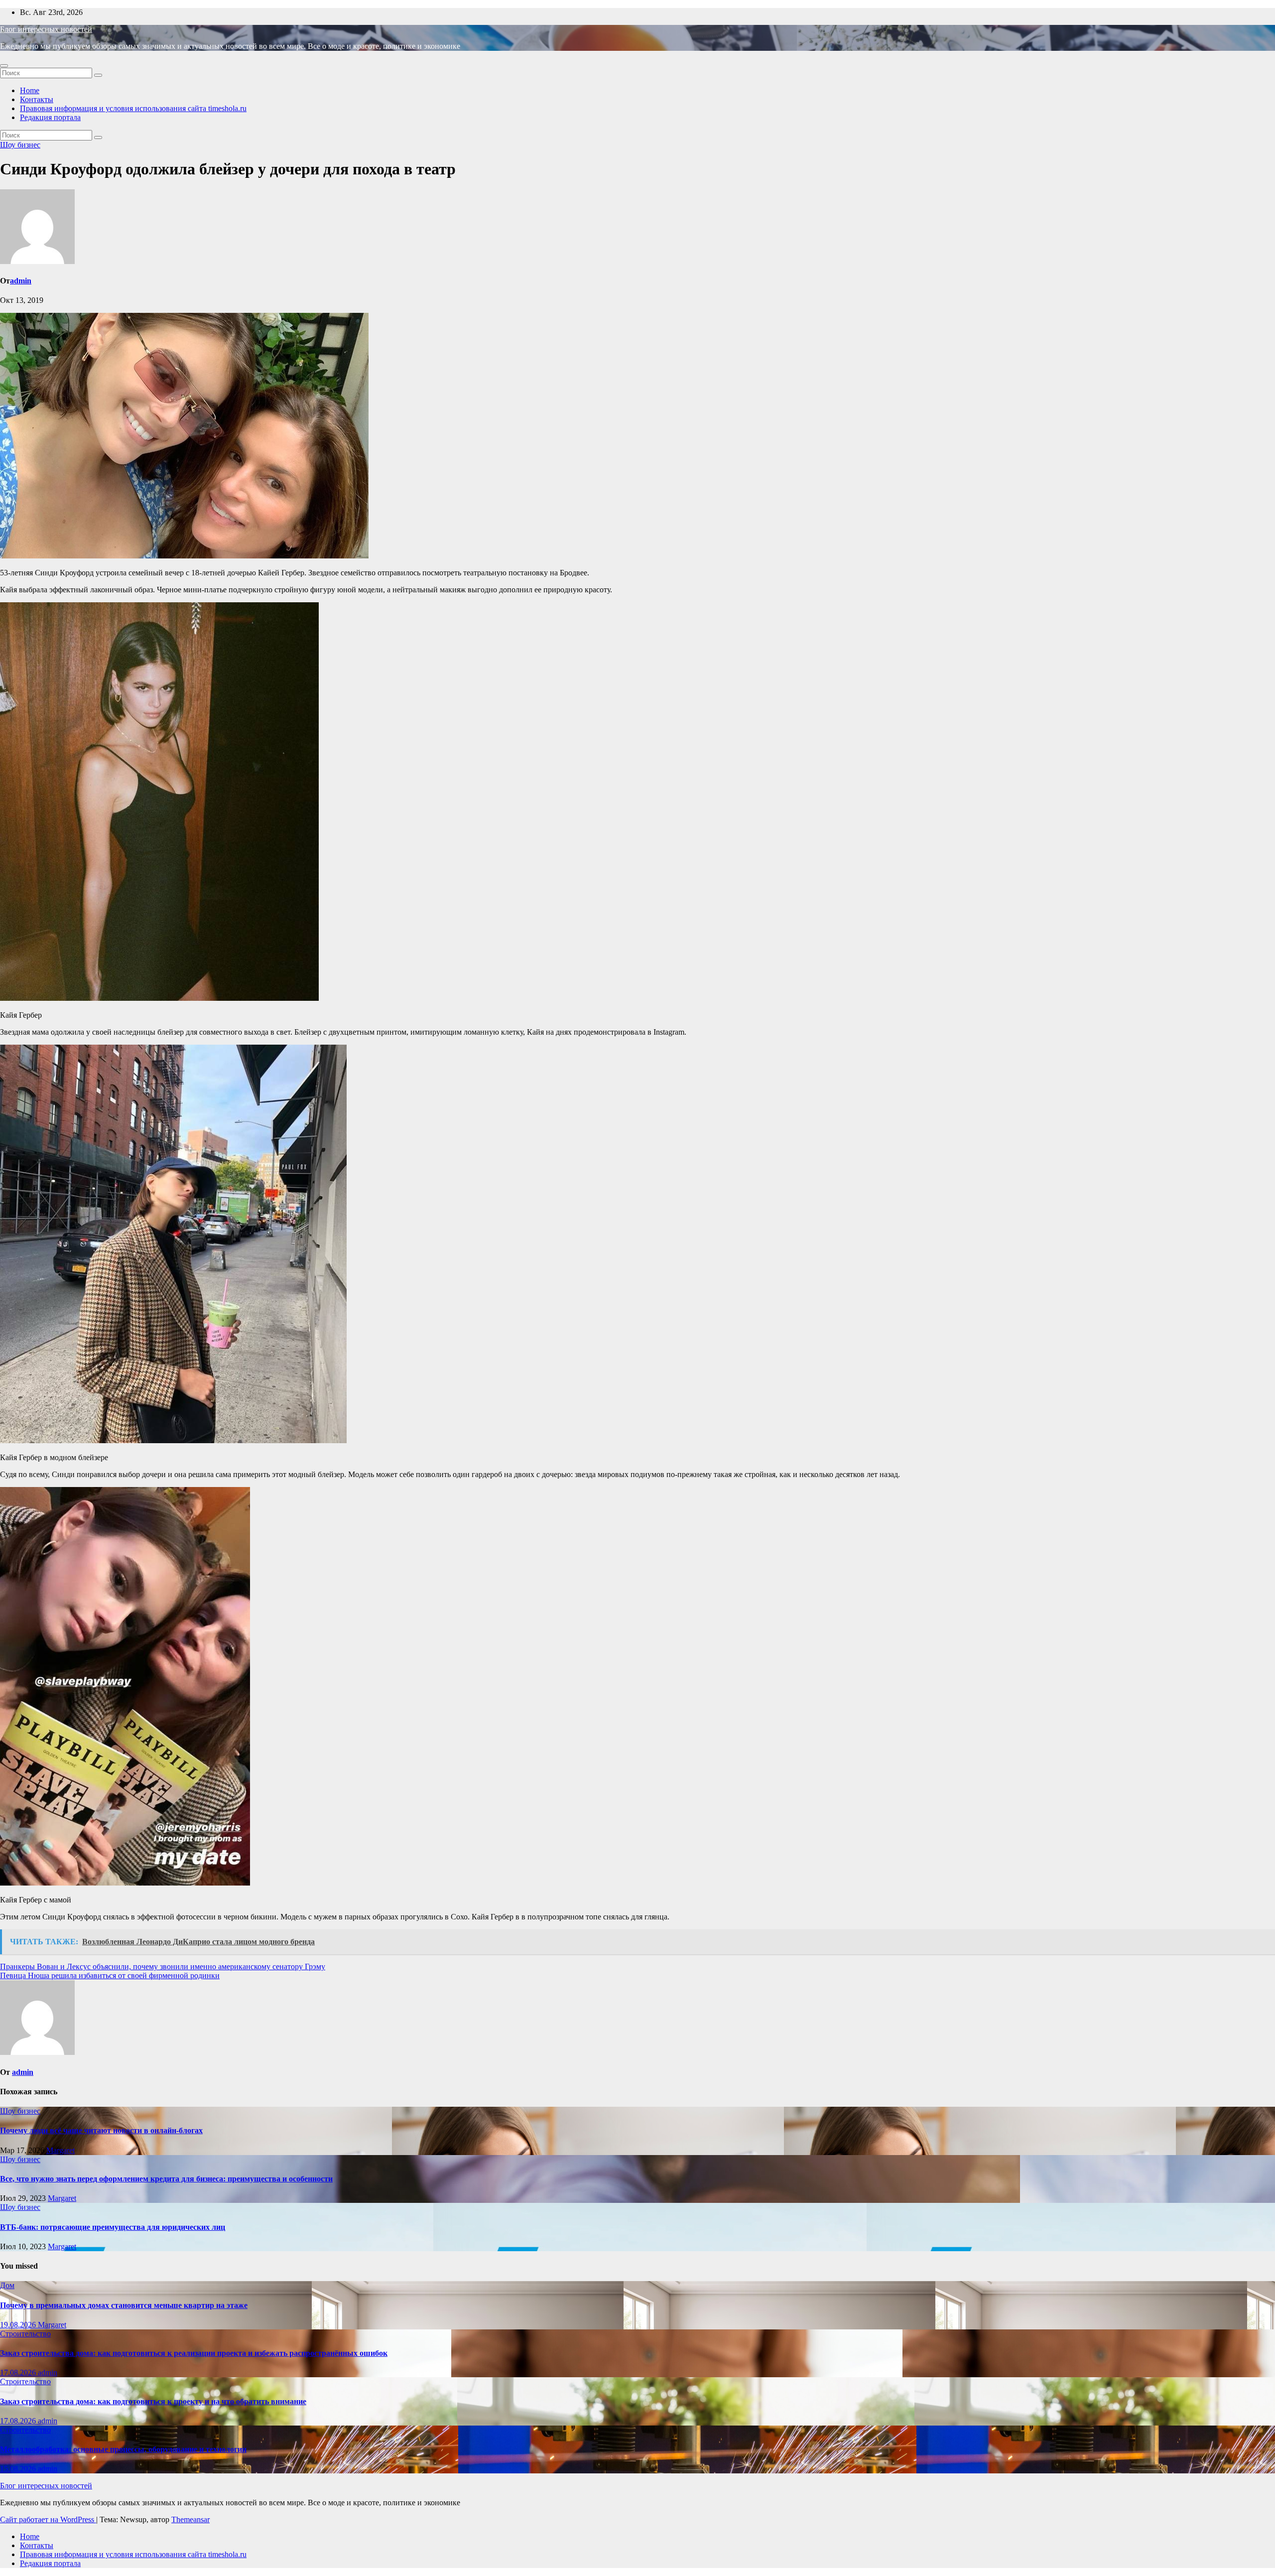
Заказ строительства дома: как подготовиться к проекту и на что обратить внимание (153, 2401)
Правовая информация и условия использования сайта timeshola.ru (133, 108)
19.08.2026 (19, 2325)
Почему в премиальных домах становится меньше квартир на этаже (124, 2305)
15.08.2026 (19, 2469)
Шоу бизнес (20, 145)
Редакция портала (50, 117)
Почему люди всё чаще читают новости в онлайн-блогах (101, 2130)
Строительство (25, 2334)
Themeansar (191, 2519)
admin (21, 281)
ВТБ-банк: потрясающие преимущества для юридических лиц (113, 2227)
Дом (7, 2285)
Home (30, 90)
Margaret (61, 2150)
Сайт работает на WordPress (48, 2519)
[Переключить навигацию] (4, 66)
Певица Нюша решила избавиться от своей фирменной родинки (110, 1975)
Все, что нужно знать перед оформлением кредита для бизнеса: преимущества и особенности (166, 2179)
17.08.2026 (19, 2373)
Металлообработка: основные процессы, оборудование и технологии (123, 2449)
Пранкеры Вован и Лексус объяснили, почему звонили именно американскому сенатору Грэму (163, 1966)
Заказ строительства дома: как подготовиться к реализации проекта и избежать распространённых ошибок (194, 2353)
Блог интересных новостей (46, 29)
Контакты (37, 99)
